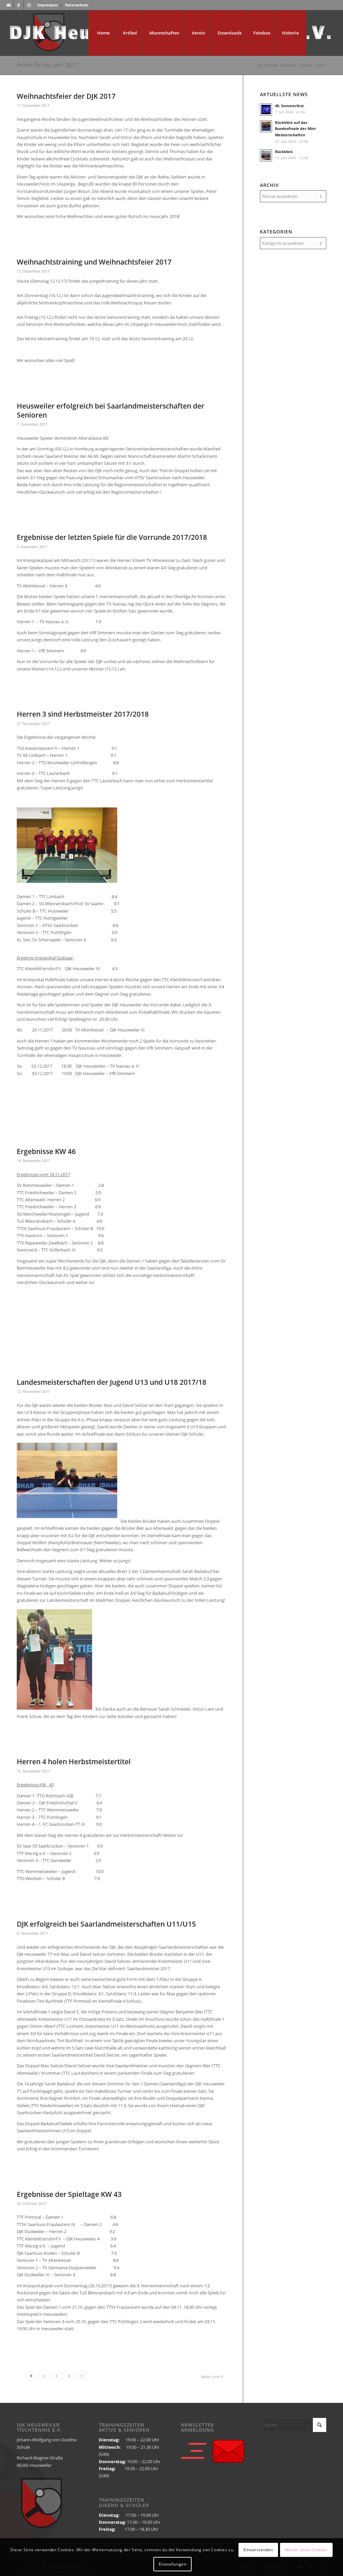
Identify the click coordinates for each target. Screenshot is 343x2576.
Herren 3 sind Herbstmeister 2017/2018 (83, 714)
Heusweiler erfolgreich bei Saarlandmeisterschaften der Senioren (111, 410)
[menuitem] (48, 5)
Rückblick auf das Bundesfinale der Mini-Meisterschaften (296, 129)
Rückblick (284, 152)
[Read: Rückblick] (266, 155)
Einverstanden (258, 2550)
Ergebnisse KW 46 (46, 1151)
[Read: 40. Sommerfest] (266, 110)
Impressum (48, 5)
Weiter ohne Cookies (306, 2550)
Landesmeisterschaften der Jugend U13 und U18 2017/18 (112, 1382)
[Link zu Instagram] (29, 5)
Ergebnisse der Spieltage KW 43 (69, 2194)
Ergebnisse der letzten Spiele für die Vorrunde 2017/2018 (112, 537)
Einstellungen (173, 2564)
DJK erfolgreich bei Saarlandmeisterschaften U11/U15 (106, 1924)
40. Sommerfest (289, 106)
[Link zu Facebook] (19, 5)
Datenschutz (77, 5)
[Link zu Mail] (9, 5)
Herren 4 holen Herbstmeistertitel (74, 1762)
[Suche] (321, 33)
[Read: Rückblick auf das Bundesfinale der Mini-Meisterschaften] (266, 126)
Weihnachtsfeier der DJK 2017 (66, 96)
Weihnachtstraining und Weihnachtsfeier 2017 (94, 262)
